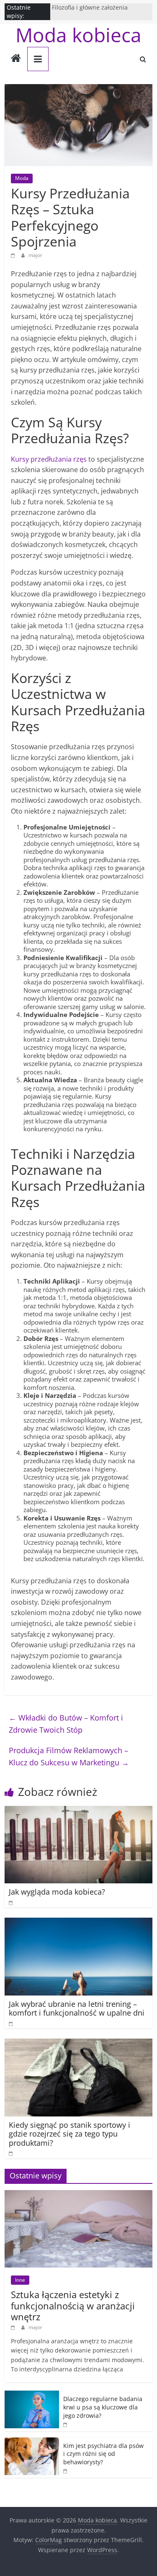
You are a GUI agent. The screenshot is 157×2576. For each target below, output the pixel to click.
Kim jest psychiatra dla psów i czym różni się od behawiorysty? (103, 2454)
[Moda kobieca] (16, 59)
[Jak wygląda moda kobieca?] (78, 1811)
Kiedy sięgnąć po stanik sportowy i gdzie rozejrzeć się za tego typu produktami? (69, 2134)
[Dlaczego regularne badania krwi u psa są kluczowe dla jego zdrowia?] (32, 2395)
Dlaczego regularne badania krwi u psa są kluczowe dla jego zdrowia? (103, 2407)
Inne (20, 2280)
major (35, 255)
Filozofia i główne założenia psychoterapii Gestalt (90, 12)
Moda (22, 178)
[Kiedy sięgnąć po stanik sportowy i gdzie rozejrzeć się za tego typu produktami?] (78, 2044)
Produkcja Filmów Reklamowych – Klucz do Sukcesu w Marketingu (69, 1756)
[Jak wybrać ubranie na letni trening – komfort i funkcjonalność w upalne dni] (78, 1923)
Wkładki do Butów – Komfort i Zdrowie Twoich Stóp (66, 1724)
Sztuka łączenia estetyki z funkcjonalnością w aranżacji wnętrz (73, 2305)
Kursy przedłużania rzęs (49, 459)
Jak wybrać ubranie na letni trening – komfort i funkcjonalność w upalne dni (77, 2008)
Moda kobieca (78, 35)
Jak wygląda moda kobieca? (57, 1892)
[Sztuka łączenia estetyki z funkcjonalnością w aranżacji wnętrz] (78, 2195)
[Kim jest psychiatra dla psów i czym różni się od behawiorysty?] (32, 2442)
